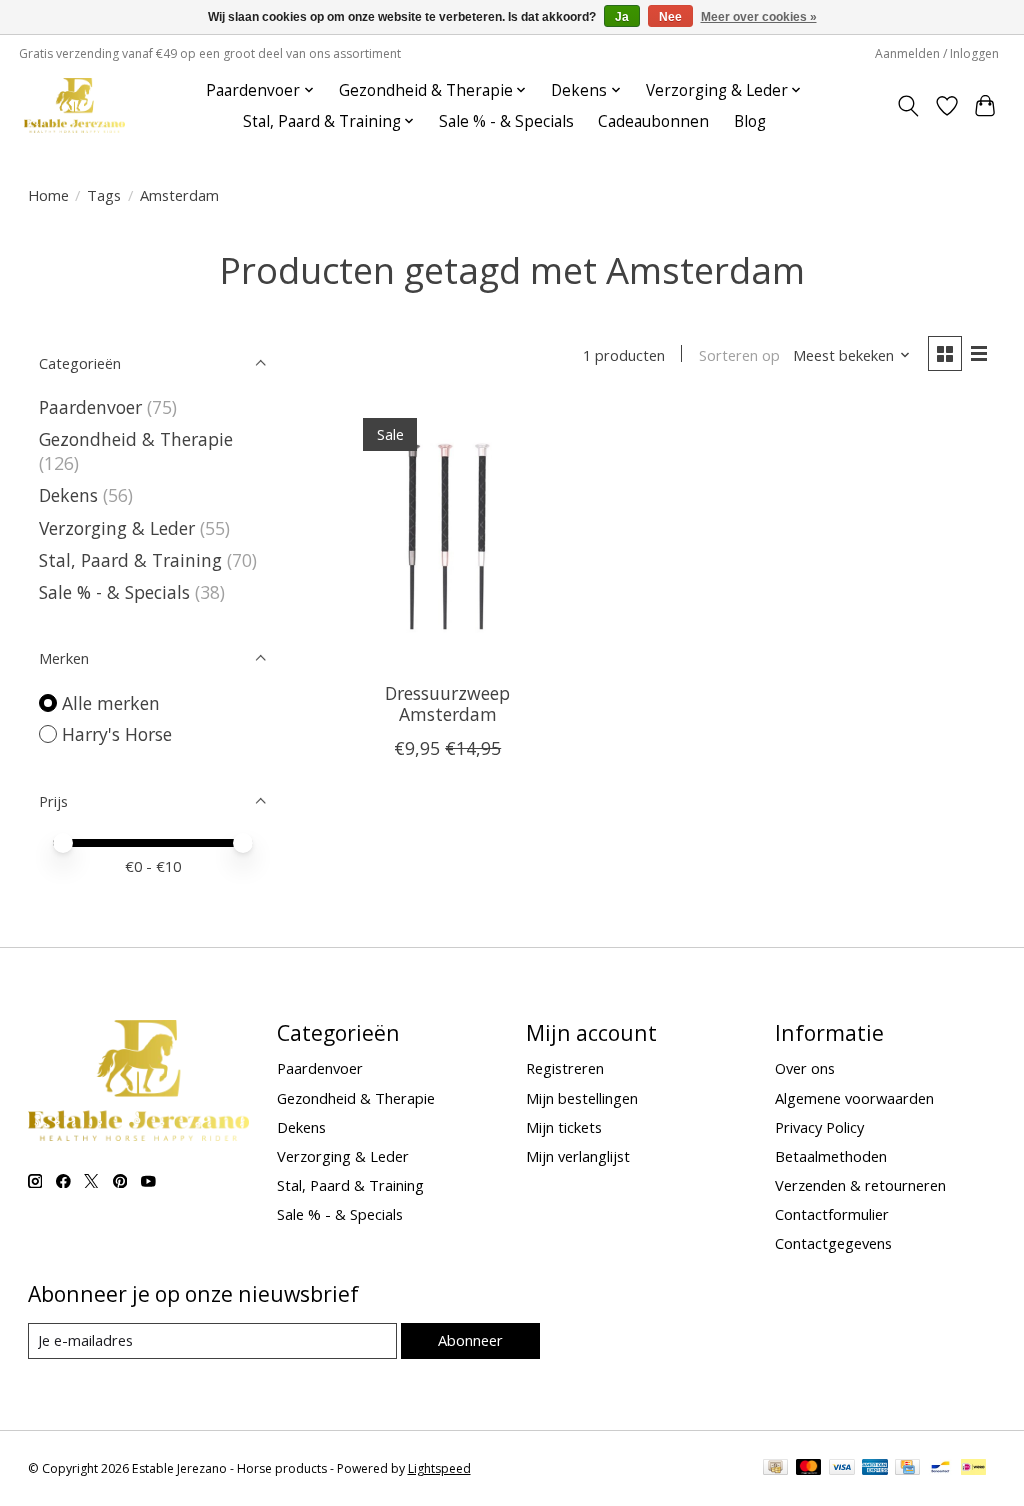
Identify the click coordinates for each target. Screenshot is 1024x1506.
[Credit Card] (907, 1469)
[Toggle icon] (907, 106)
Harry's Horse (117, 734)
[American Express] (875, 1469)
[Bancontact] (940, 1469)
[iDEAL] (973, 1469)
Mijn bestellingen (582, 1098)
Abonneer (470, 1340)
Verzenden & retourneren (860, 1185)
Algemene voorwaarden (854, 1098)
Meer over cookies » (759, 17)
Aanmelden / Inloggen (937, 53)
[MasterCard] (809, 1469)
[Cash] (775, 1469)
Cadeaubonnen (653, 121)
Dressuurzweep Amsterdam (447, 703)
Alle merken (111, 703)
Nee (670, 17)
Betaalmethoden (831, 1156)
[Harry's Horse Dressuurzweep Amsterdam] (447, 535)
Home (48, 195)
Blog (750, 121)
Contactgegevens (833, 1243)
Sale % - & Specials (506, 121)
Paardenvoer (90, 407)
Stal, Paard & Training (130, 560)
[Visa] (842, 1469)
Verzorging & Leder (117, 528)
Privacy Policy (819, 1127)
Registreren (565, 1068)
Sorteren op (739, 355)
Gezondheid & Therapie (136, 439)
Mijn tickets (564, 1127)
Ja (622, 17)
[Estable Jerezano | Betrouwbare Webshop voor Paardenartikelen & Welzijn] (74, 105)
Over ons (805, 1068)
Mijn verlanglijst (578, 1156)
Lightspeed (439, 1468)
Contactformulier (832, 1214)
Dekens (68, 495)
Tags (104, 195)
